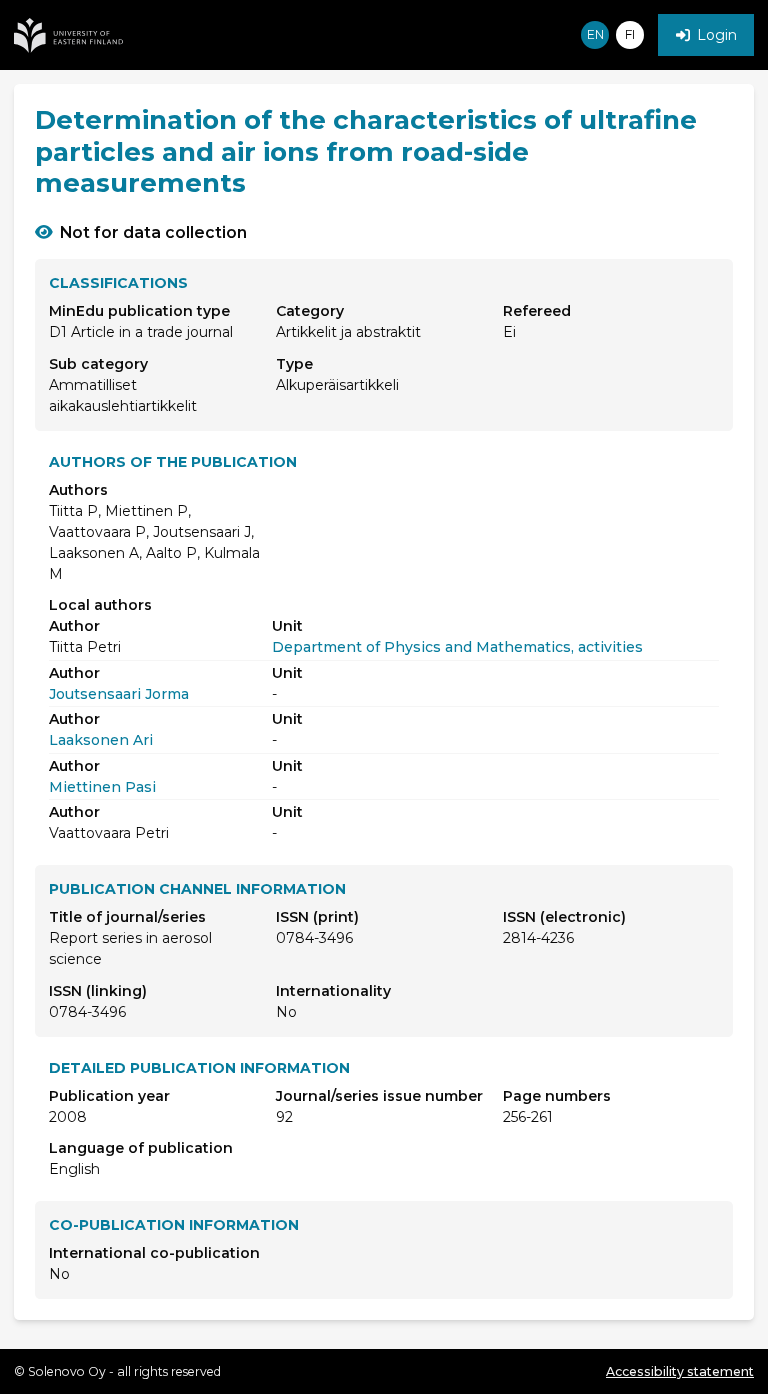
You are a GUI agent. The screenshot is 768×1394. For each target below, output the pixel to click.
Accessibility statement (680, 1371)
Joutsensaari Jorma (119, 694)
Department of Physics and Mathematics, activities (457, 647)
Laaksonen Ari (101, 740)
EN (595, 34)
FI (630, 34)
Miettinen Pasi (102, 787)
